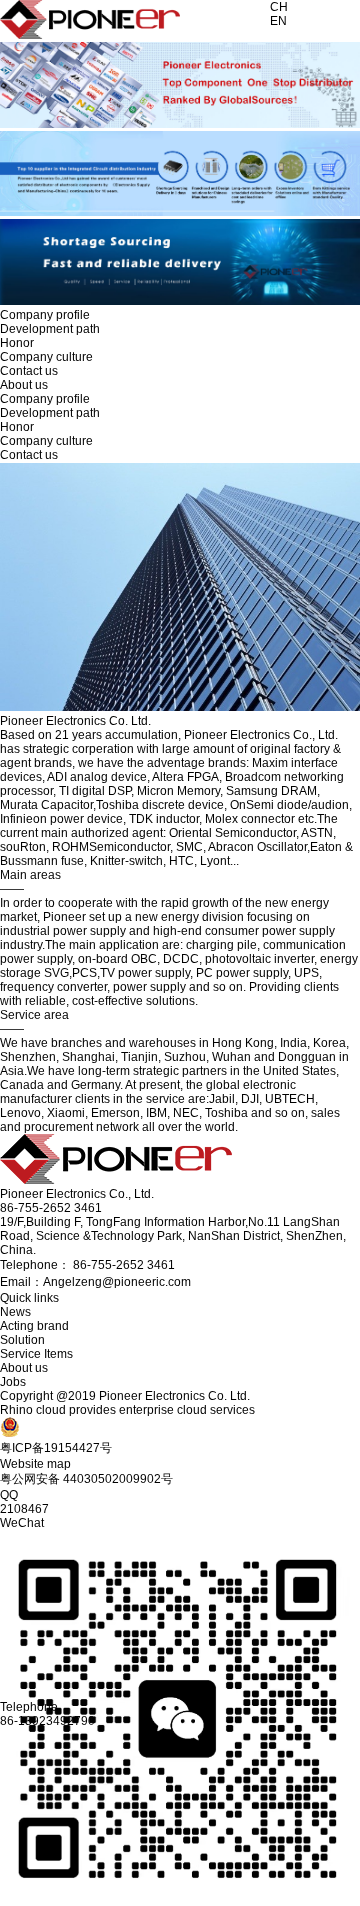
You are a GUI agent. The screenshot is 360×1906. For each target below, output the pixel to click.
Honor (17, 343)
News (15, 1312)
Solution (22, 1340)
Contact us (29, 371)
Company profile (45, 315)
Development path (50, 329)
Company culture (46, 357)
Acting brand (34, 1326)
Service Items (36, 1354)
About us (24, 1368)
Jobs (13, 1382)
